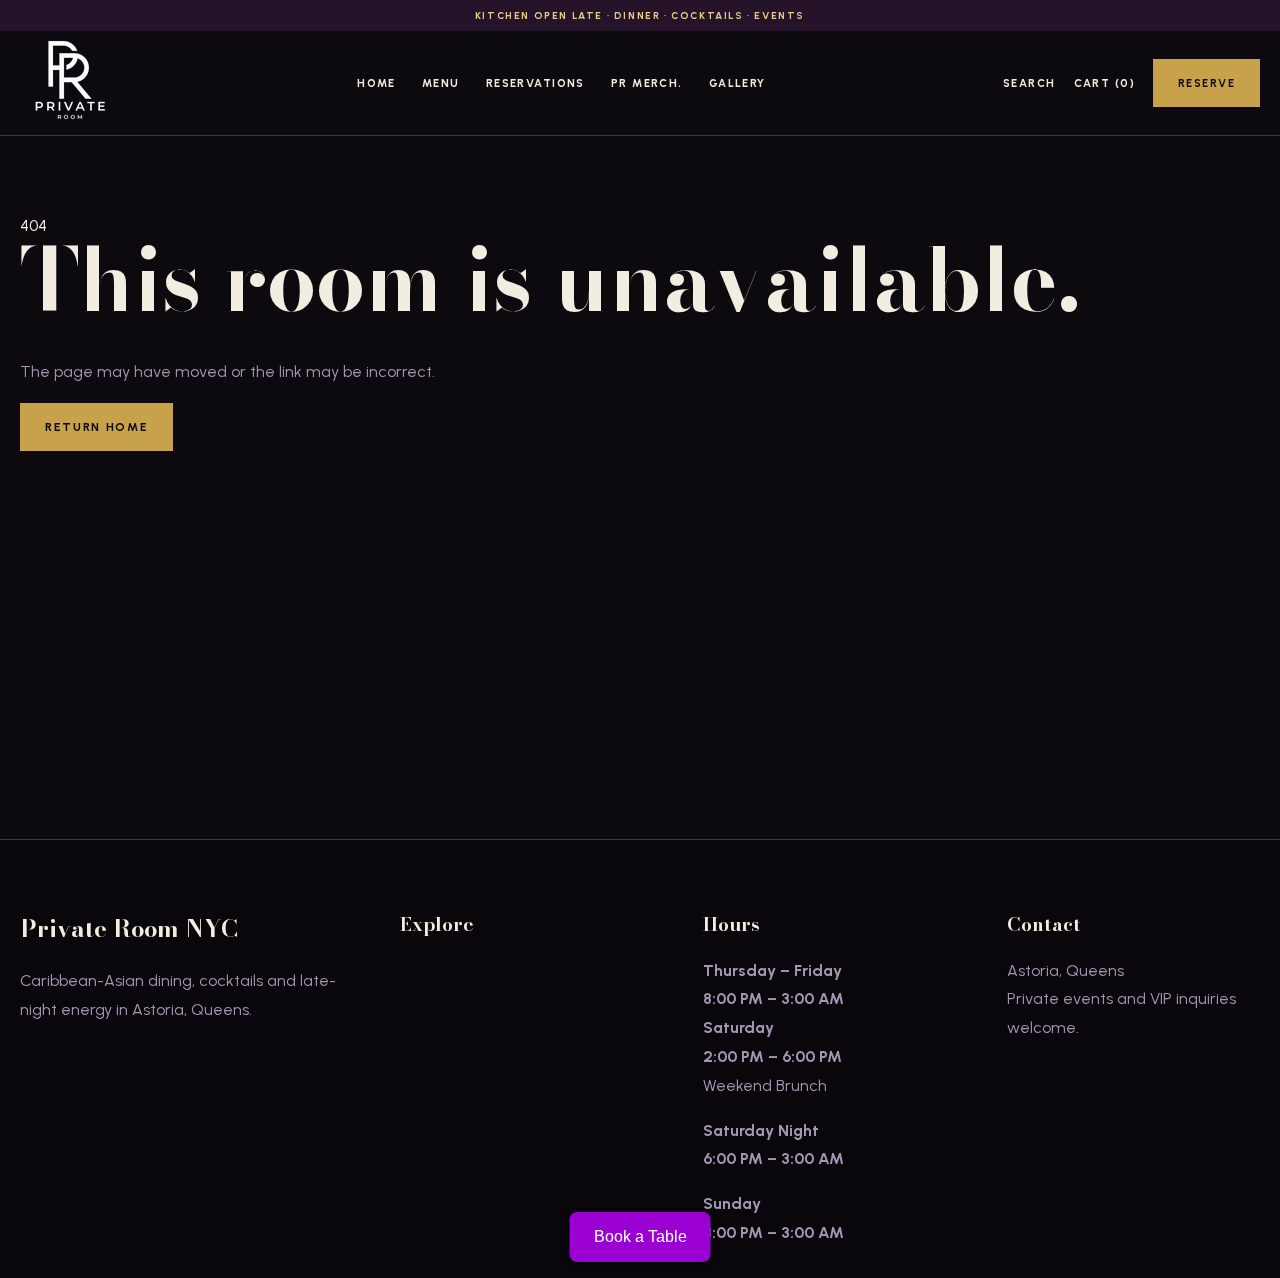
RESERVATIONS (535, 83)
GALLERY (737, 83)
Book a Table (640, 1236)
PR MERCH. (647, 83)
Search (1029, 83)
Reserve (1206, 83)
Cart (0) (1104, 83)
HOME (376, 83)
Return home (96, 427)
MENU (441, 83)
